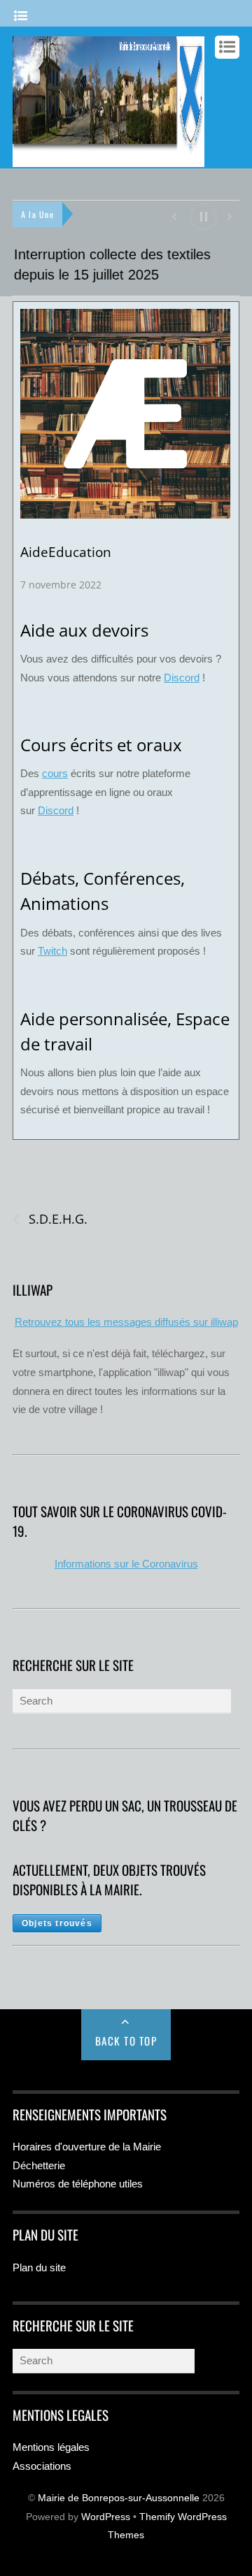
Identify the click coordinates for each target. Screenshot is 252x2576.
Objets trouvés (57, 1923)
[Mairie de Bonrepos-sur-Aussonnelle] (108, 160)
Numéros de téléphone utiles (78, 2184)
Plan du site (39, 2267)
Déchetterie (39, 2165)
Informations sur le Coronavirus (126, 1564)
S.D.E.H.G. (50, 1220)
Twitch (52, 951)
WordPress (106, 2517)
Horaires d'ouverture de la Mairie (87, 2147)
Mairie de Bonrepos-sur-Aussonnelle (119, 2499)
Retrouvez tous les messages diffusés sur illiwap (126, 1323)
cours (55, 774)
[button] (174, 216)
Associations (42, 2466)
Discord (182, 678)
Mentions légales (51, 2447)
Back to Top (126, 2041)
